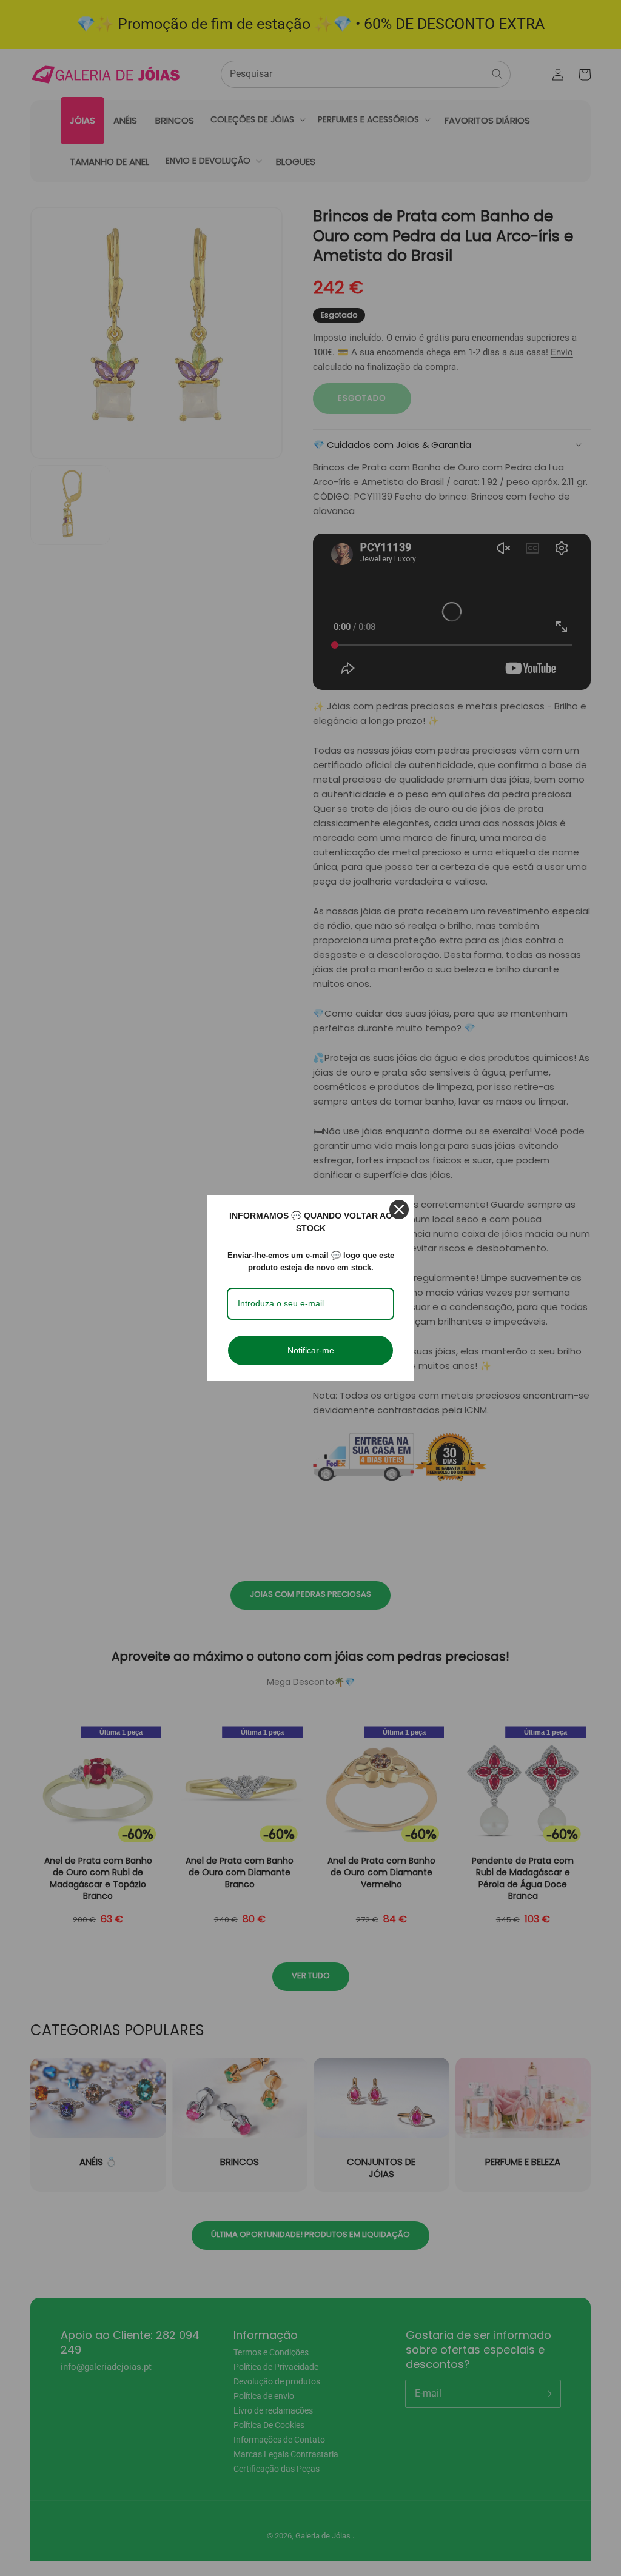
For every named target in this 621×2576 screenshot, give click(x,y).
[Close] (399, 1209)
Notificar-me (311, 1350)
